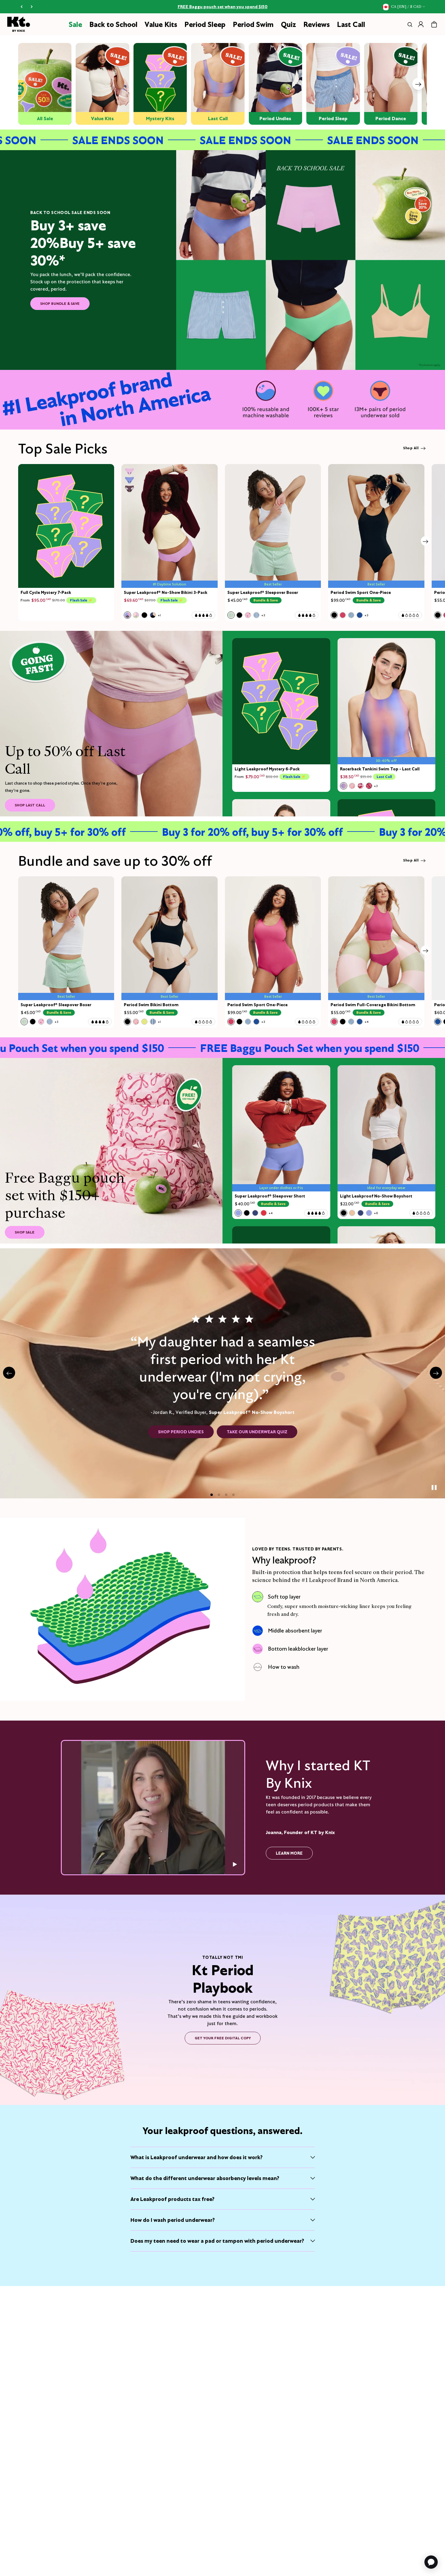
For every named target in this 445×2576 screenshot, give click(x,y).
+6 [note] (376, 1213)
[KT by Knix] (19, 24)
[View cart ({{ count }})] (434, 25)
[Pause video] (234, 1864)
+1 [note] (159, 615)
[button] (212, 1495)
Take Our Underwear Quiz (257, 1432)
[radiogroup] (142, 615)
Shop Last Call (30, 805)
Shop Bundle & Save (60, 303)
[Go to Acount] (421, 24)
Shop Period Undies (181, 1432)
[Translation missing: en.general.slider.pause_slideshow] (434, 1487)
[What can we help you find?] (409, 25)
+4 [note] (366, 1022)
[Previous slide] (9, 1373)
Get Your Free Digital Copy (223, 2038)
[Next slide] (418, 84)
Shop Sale (25, 1232)
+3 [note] (263, 615)
